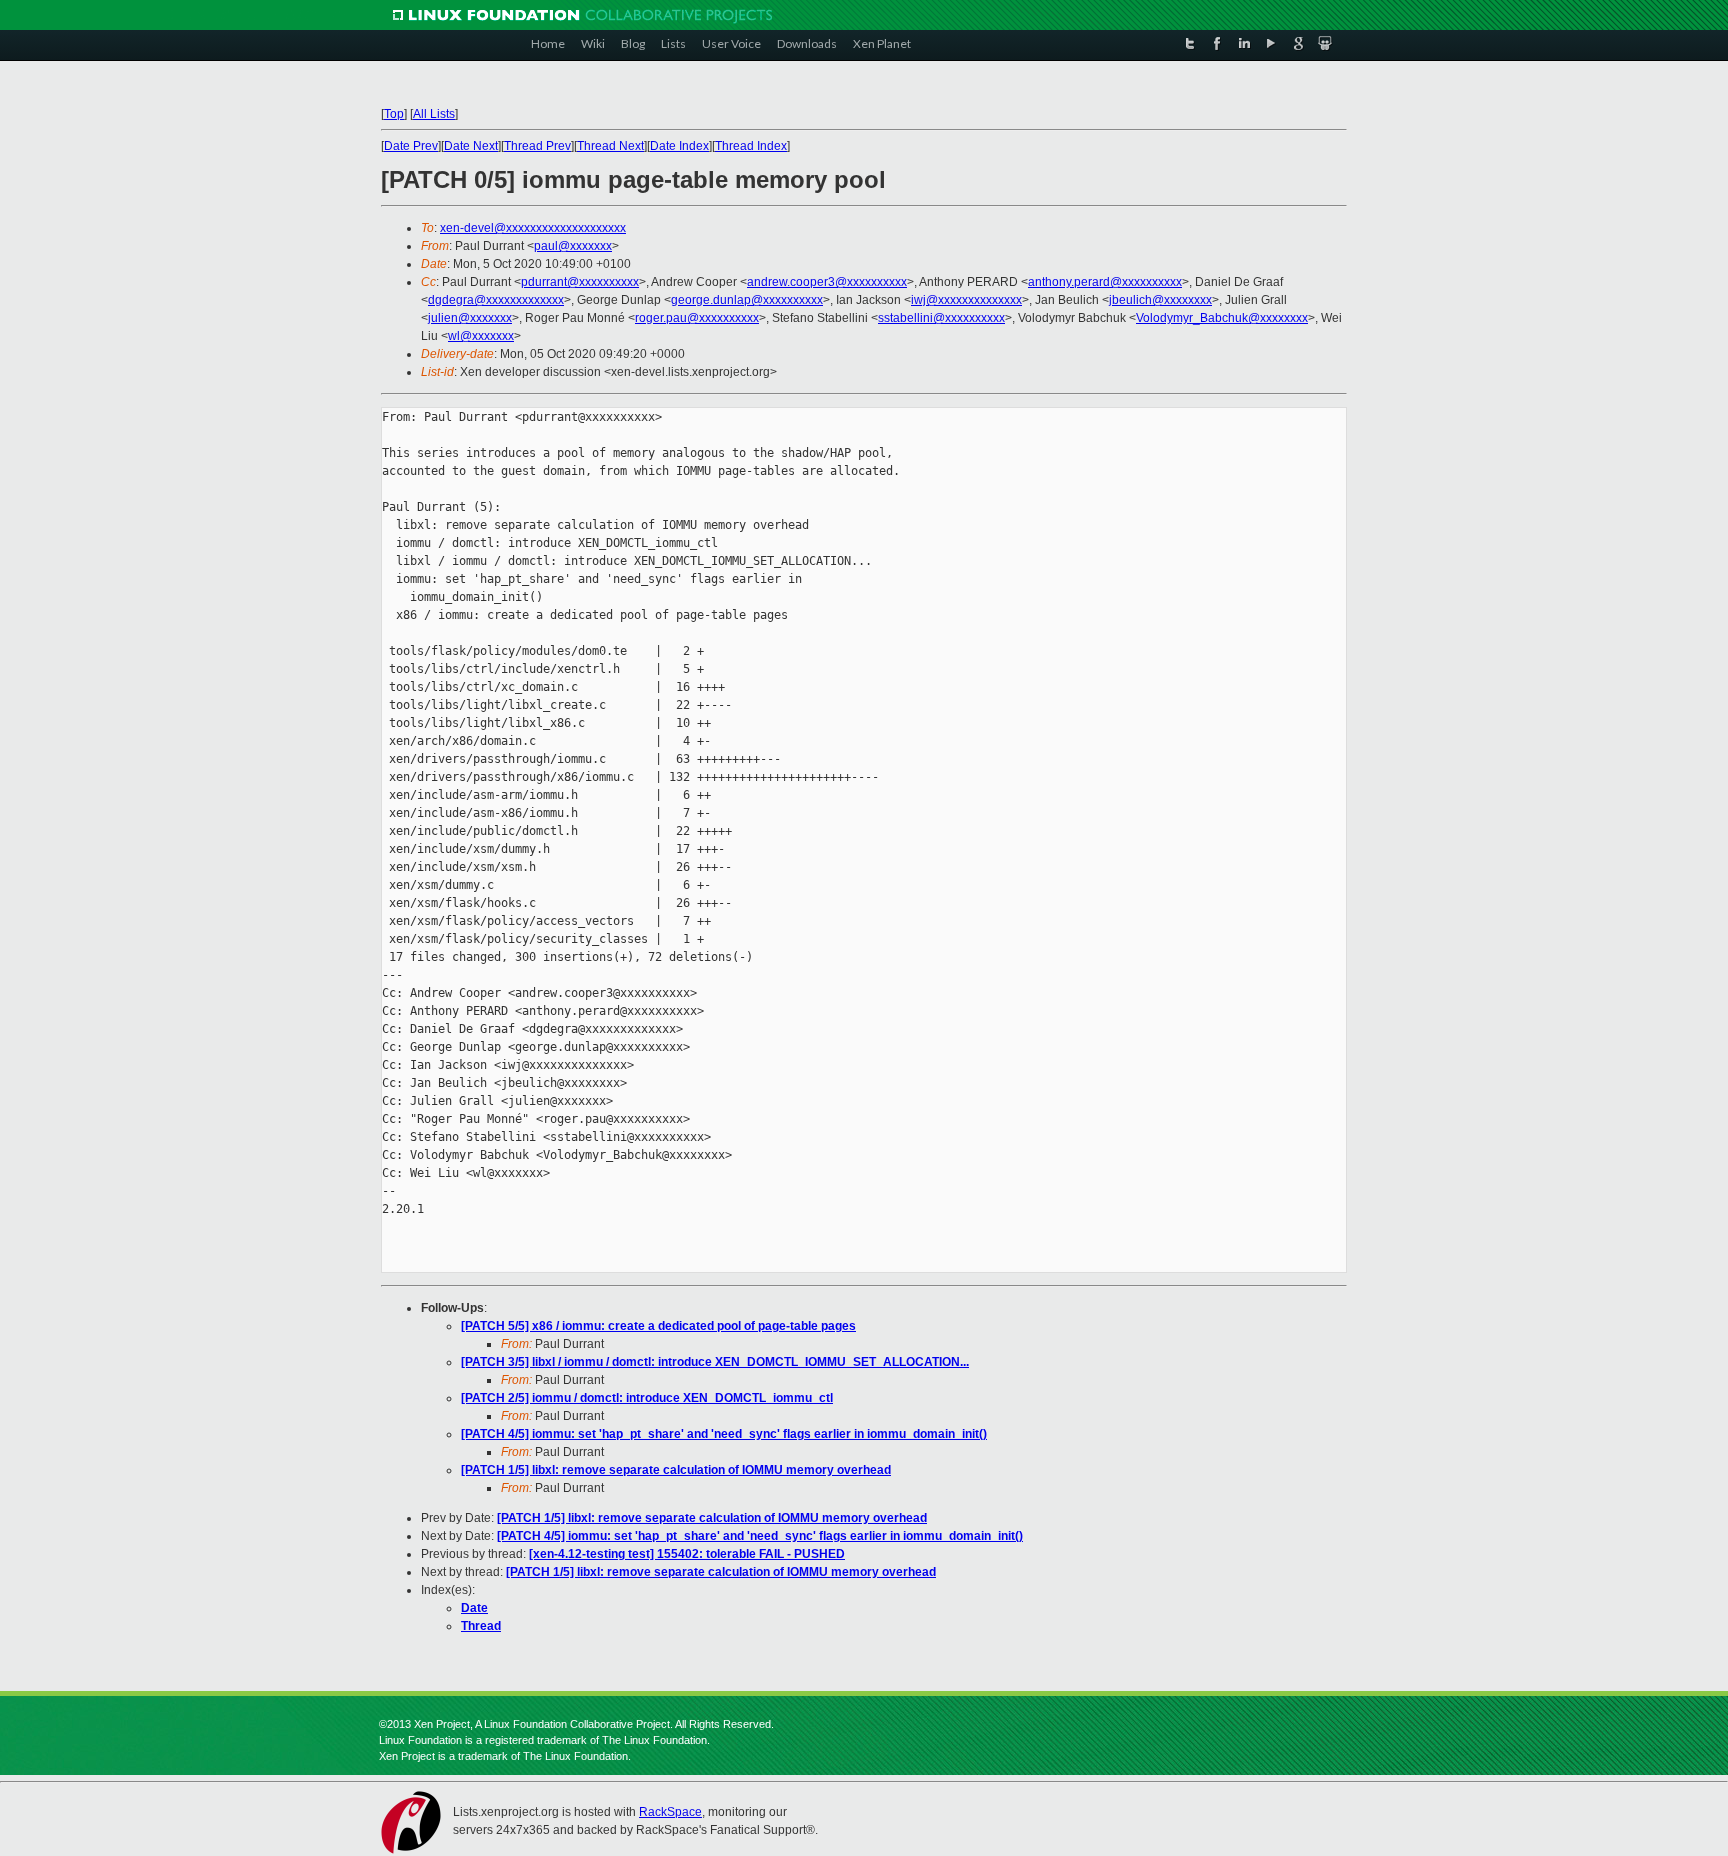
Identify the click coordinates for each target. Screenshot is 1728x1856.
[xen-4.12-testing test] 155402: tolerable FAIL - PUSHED (687, 1554)
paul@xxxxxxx (573, 246)
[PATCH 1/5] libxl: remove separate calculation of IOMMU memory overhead (676, 1470)
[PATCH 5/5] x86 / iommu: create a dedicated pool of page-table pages (658, 1326)
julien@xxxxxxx (470, 318)
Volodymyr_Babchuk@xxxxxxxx (1222, 318)
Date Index (679, 146)
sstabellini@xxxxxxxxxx (941, 318)
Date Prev (411, 146)
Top (394, 114)
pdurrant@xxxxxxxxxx (580, 282)
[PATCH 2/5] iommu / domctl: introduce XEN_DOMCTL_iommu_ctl (647, 1398)
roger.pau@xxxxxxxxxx (697, 318)
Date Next (471, 146)
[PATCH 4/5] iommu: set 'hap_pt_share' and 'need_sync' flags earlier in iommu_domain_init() (724, 1434)
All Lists (434, 114)
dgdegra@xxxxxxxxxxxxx (496, 300)
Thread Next (610, 146)
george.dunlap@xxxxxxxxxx (747, 300)
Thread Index (751, 146)
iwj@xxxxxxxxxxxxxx (966, 300)
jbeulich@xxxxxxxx (1160, 300)
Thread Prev (537, 146)
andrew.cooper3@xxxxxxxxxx (827, 282)
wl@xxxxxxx (481, 336)
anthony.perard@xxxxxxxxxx (1105, 282)
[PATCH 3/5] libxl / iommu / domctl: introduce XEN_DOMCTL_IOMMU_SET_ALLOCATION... (715, 1362)
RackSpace (670, 1812)
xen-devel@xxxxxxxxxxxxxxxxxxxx (533, 228)
